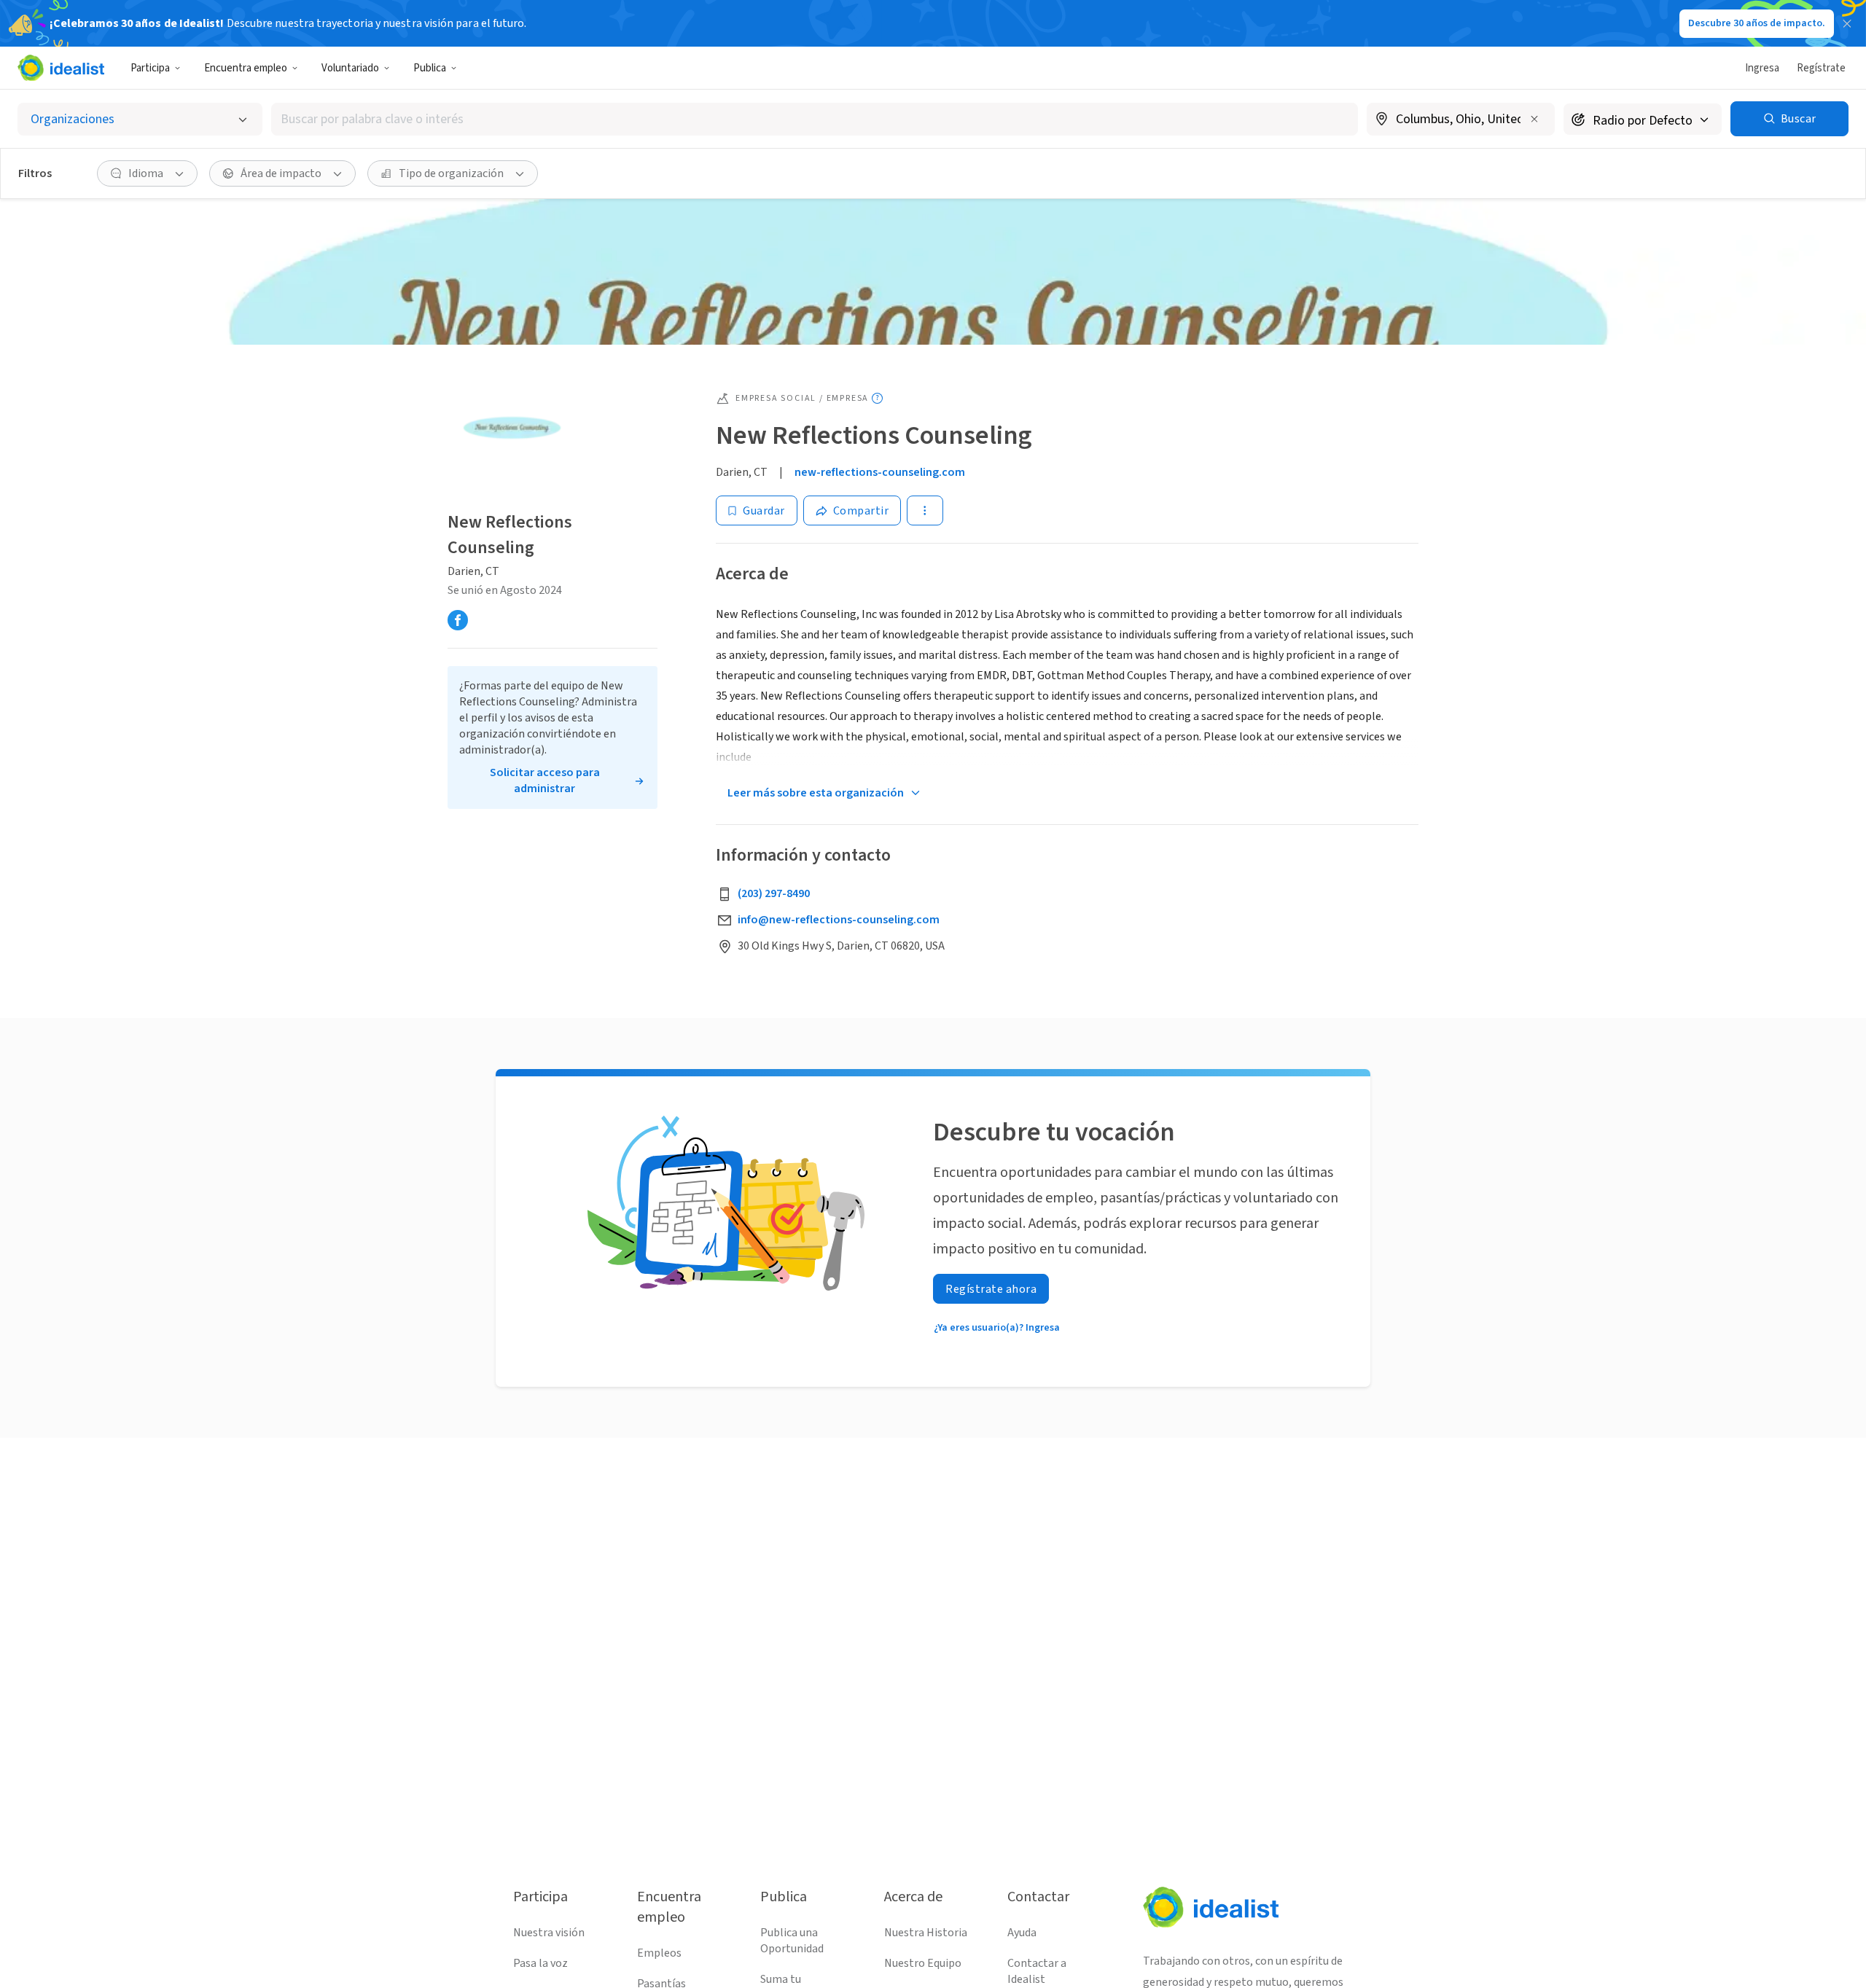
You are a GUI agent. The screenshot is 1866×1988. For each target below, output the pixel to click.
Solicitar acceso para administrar (545, 780)
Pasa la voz (540, 1963)
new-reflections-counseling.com (880, 472)
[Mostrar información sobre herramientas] (877, 398)
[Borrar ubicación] (1534, 119)
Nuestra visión (549, 1933)
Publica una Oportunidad (792, 1941)
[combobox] (815, 119)
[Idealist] (61, 68)
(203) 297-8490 (774, 893)
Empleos (659, 1953)
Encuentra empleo (246, 68)
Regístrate (1821, 68)
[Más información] (1461, 120)
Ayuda (1022, 1933)
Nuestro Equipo (923, 1963)
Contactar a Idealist (1037, 1971)
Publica (430, 68)
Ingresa (1762, 68)
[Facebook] (458, 620)
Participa (150, 68)
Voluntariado (350, 68)
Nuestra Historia (926, 1933)
